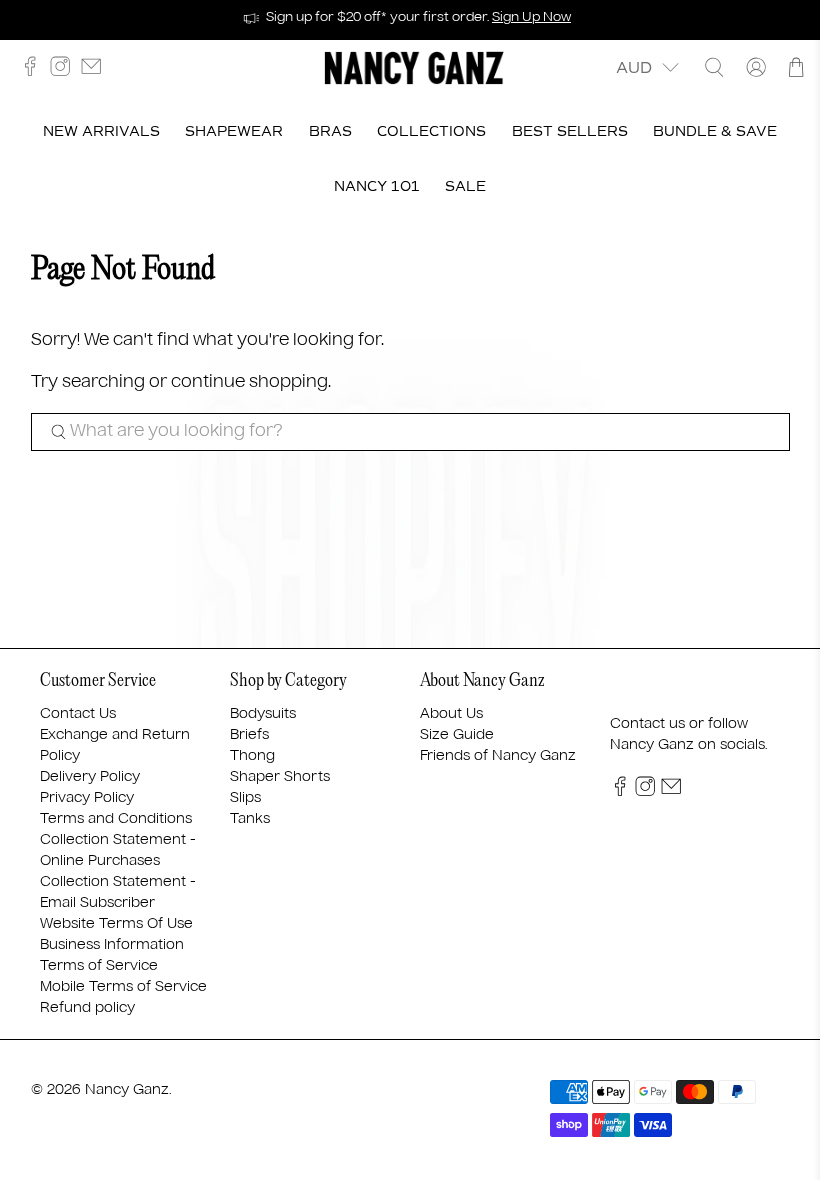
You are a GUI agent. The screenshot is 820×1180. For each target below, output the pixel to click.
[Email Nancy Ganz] (96, 71)
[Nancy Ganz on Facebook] (35, 71)
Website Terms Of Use (116, 924)
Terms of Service (99, 966)
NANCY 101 (377, 186)
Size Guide (457, 735)
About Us (451, 714)
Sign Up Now (531, 17)
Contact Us (78, 714)
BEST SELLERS (570, 131)
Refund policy (87, 1008)
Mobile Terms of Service (123, 987)
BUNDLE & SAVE (715, 131)
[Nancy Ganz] (414, 68)
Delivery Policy (90, 777)
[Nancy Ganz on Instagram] (65, 71)
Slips (245, 798)
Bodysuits (263, 714)
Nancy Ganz (127, 1090)
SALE (465, 186)
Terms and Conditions (116, 819)
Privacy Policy (87, 798)
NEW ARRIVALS (101, 131)
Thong (252, 756)
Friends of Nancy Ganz (498, 756)
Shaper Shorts (280, 777)
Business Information (112, 945)
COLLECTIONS (431, 131)
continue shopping (249, 382)
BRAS (330, 131)
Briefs (249, 735)
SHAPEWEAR (234, 131)
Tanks (250, 819)
